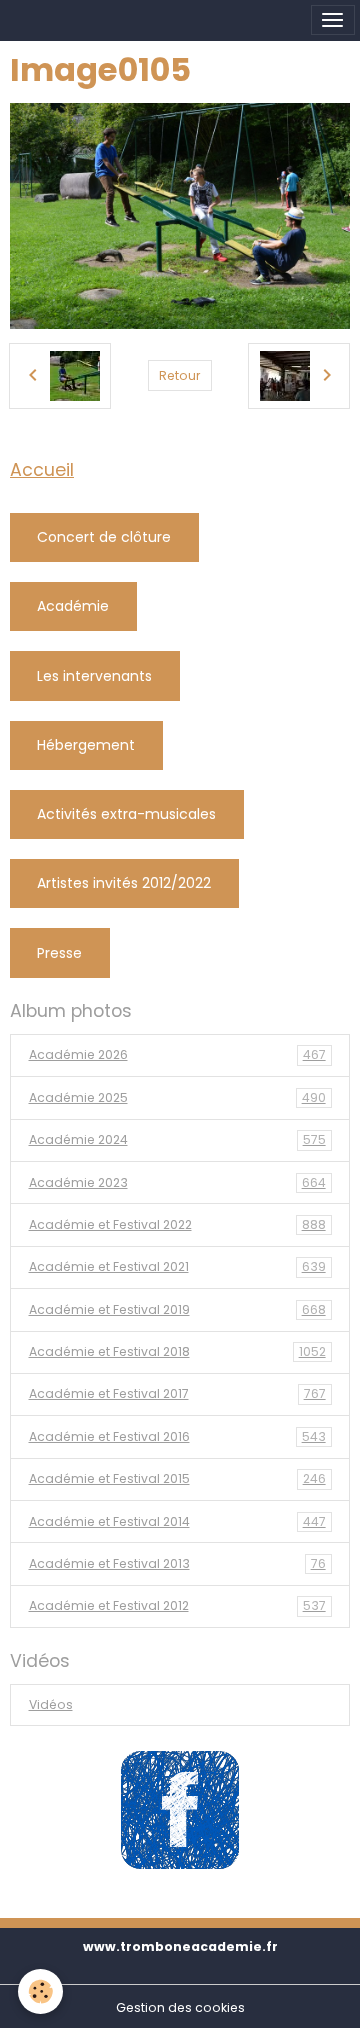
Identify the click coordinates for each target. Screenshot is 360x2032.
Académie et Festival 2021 (177, 1266)
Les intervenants (94, 676)
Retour (179, 375)
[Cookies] (40, 1991)
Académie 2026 (177, 1054)
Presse (59, 953)
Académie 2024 (177, 1139)
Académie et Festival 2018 (177, 1351)
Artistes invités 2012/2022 (124, 883)
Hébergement (86, 745)
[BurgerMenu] (333, 20)
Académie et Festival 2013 (177, 1563)
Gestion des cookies (180, 2007)
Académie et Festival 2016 (177, 1436)
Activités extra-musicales (126, 814)
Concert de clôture (104, 537)
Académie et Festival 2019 (177, 1309)
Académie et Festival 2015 (177, 1478)
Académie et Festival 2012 (177, 1605)
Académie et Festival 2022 (177, 1224)
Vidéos (51, 1704)
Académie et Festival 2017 (177, 1393)
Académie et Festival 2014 (177, 1521)
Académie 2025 (177, 1097)
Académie (73, 606)
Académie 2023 (177, 1182)
